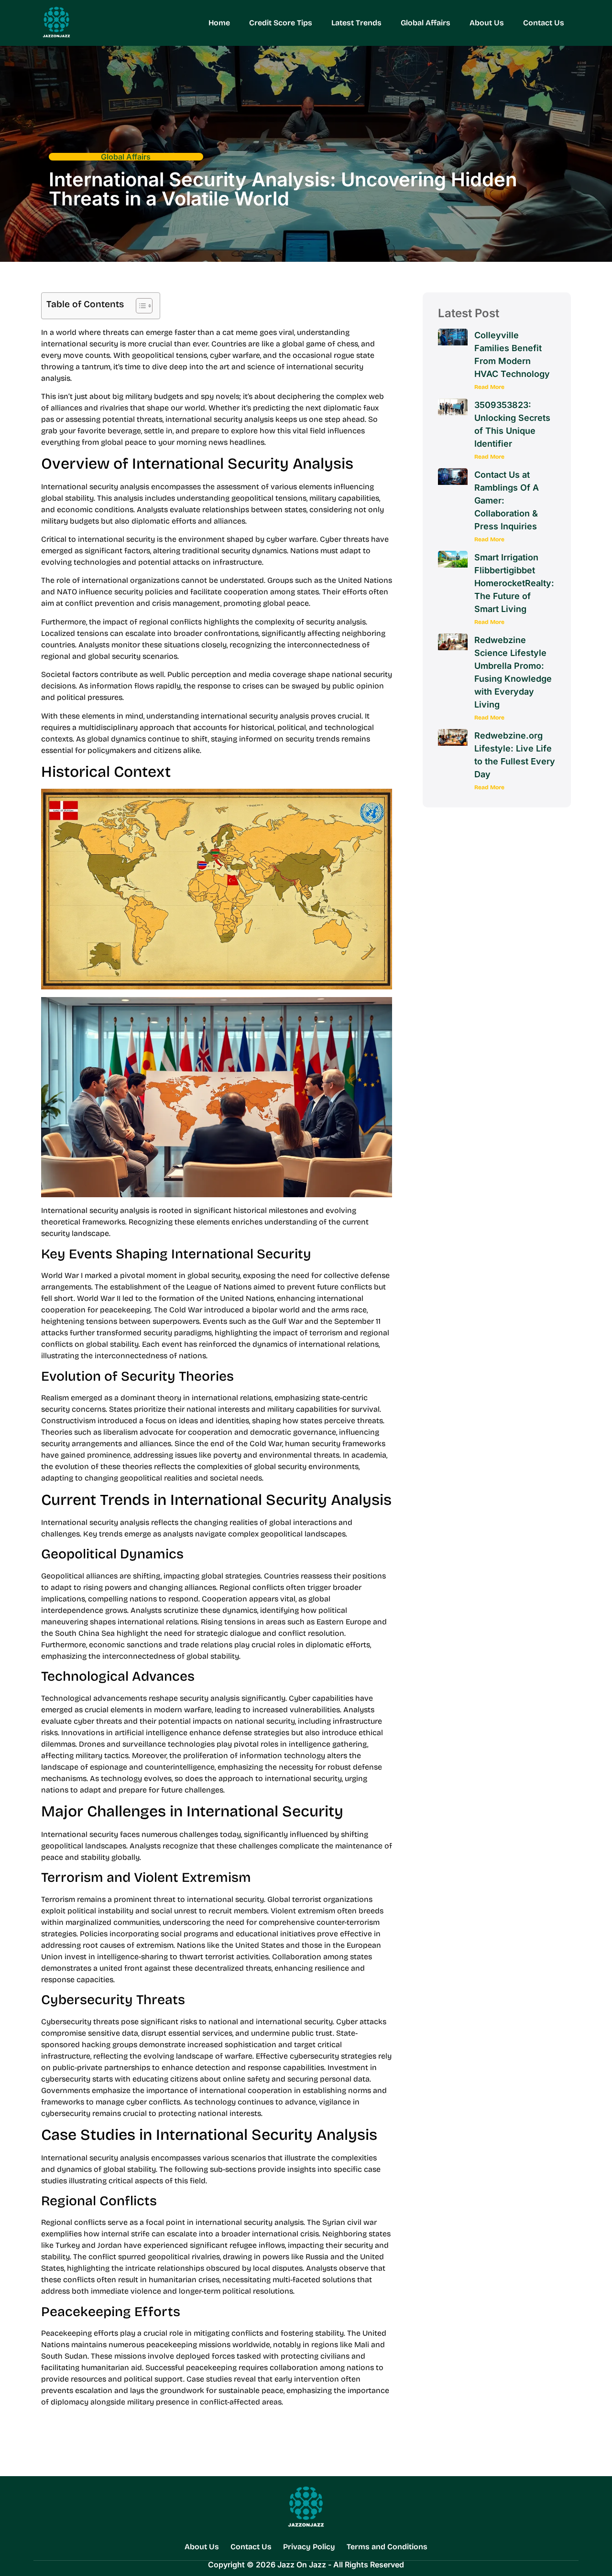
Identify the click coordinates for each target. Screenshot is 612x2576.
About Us (487, 23)
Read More (489, 387)
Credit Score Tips (281, 23)
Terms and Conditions (387, 2547)
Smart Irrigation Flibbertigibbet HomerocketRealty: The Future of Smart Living (514, 583)
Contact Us (544, 23)
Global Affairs (426, 23)
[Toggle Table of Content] (139, 306)
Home (219, 23)
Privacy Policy (309, 2547)
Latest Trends (356, 23)
